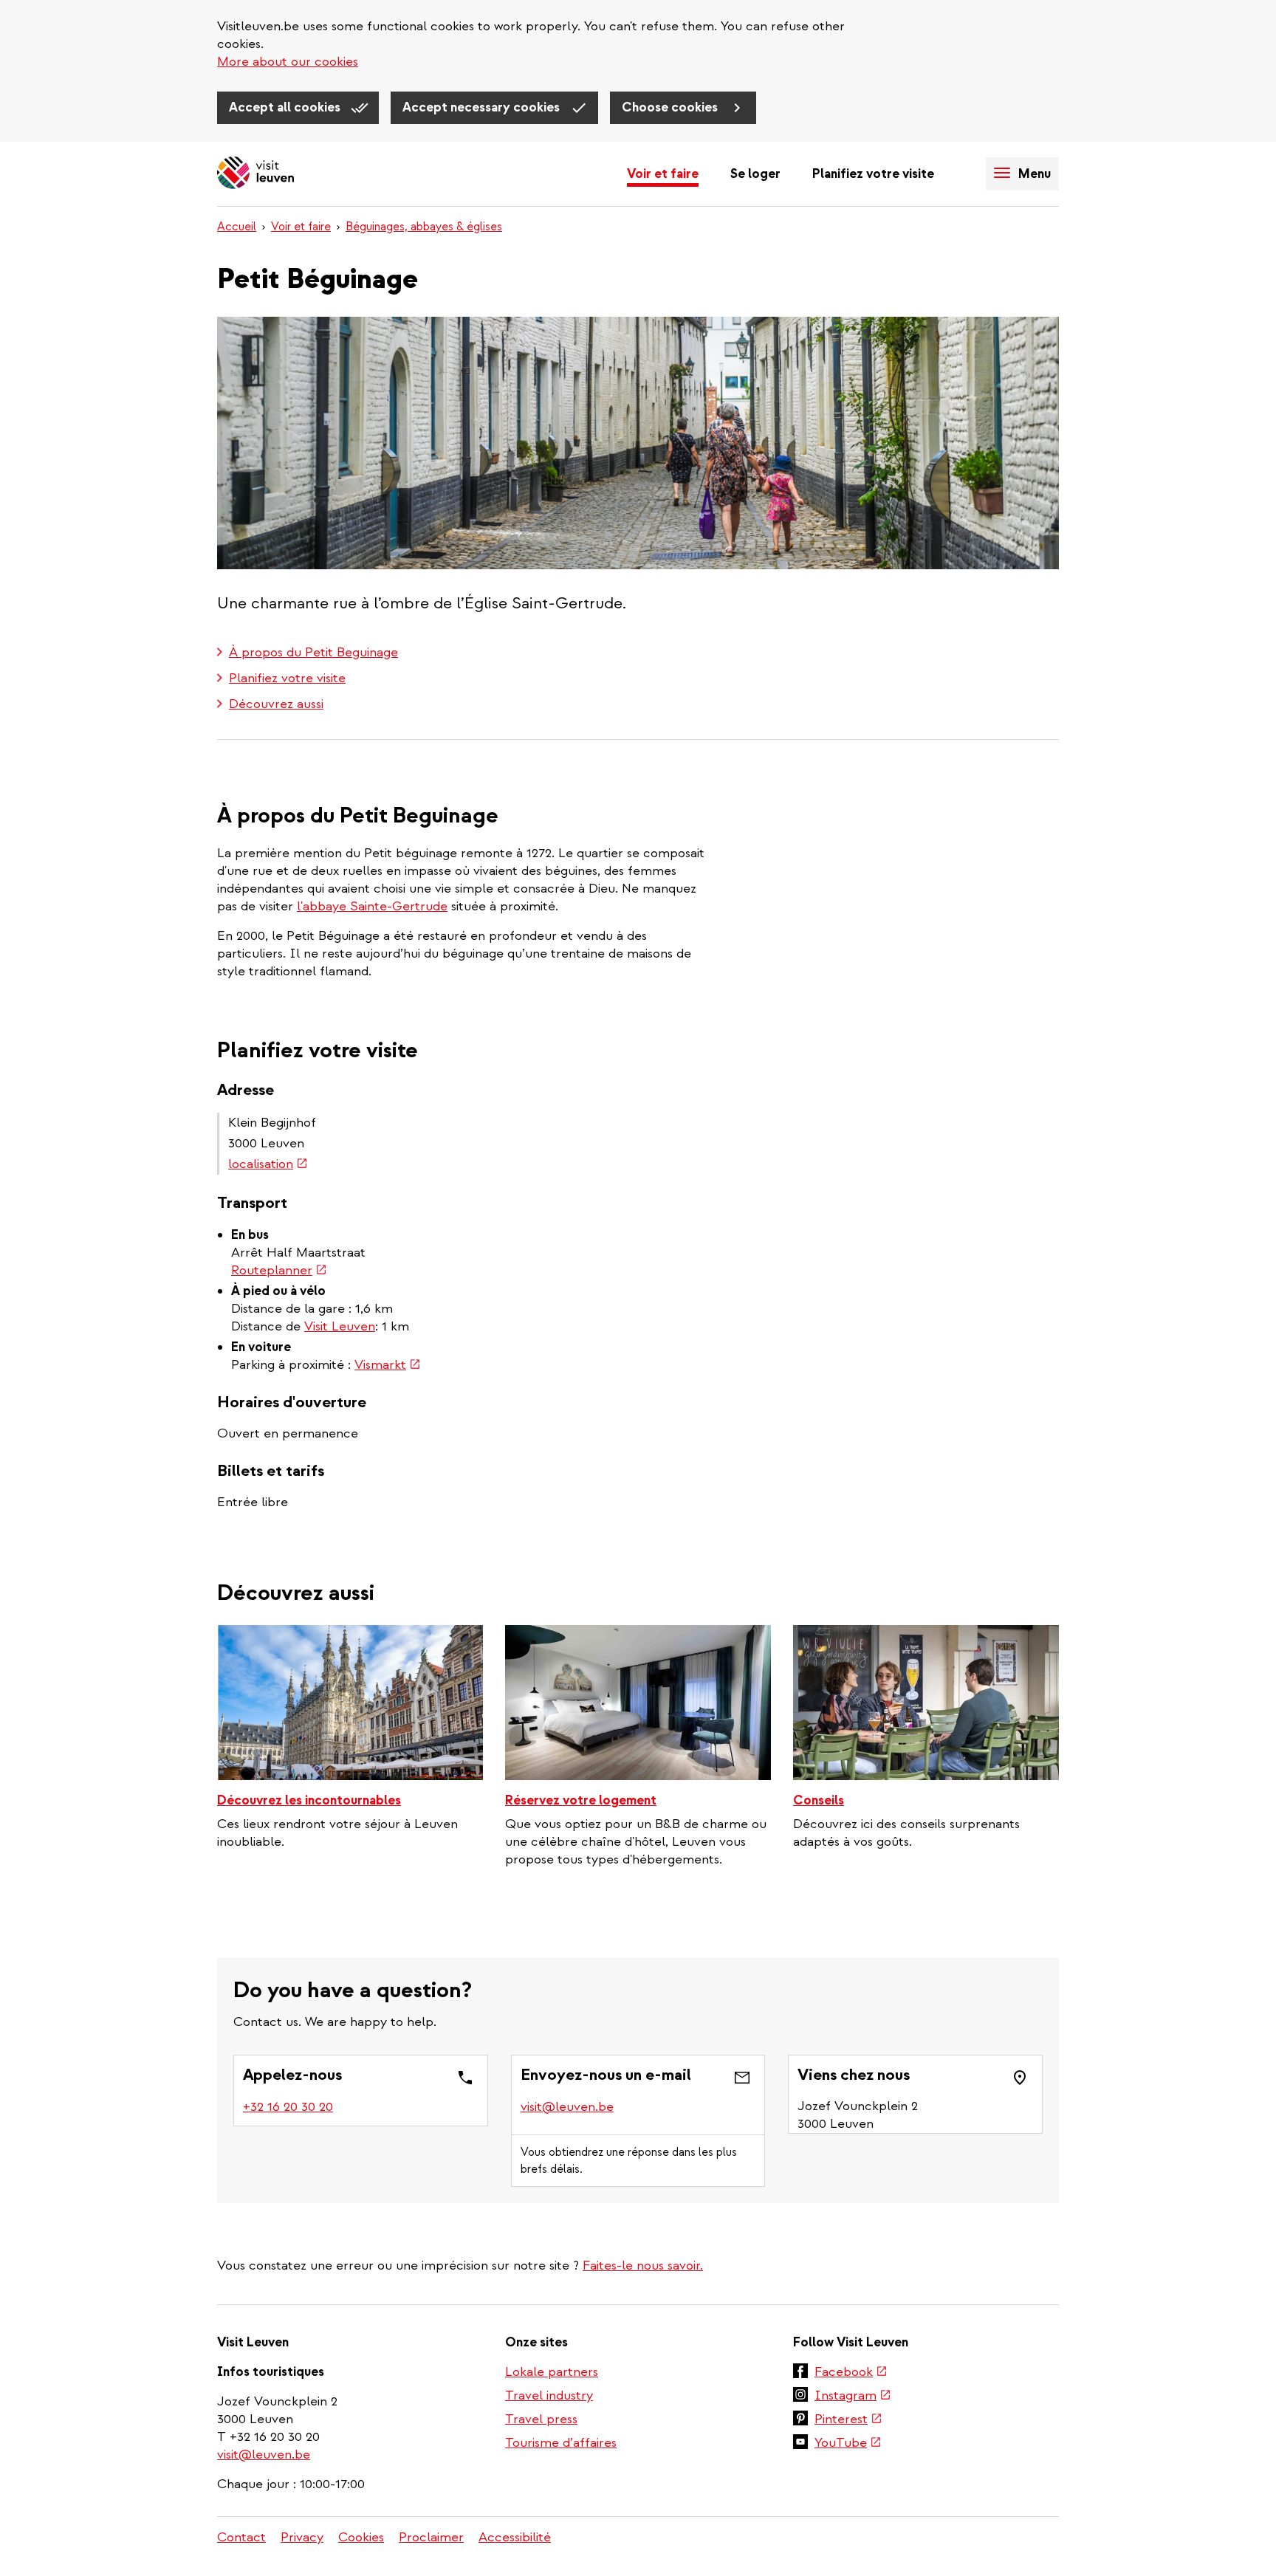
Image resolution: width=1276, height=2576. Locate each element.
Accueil (237, 227)
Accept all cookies (286, 107)
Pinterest (848, 2420)
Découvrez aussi (276, 704)
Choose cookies (671, 107)
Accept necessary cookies (483, 107)
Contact (241, 2537)
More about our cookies (288, 62)
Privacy (302, 2537)
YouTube (848, 2444)
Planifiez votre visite (873, 174)
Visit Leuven (340, 1326)
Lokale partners (552, 2372)
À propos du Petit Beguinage (313, 652)
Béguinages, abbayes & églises (424, 227)
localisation (268, 1164)
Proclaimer (431, 2537)
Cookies (361, 2537)
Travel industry (549, 2395)
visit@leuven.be (567, 2107)
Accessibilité (515, 2537)
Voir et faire (663, 174)
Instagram (853, 2397)
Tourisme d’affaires (561, 2443)
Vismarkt (388, 1365)
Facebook (851, 2373)
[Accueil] (255, 174)
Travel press (541, 2419)
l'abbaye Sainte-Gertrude (372, 906)
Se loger (755, 174)
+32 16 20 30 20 (289, 2107)
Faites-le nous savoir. (643, 2266)
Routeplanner (279, 1270)
